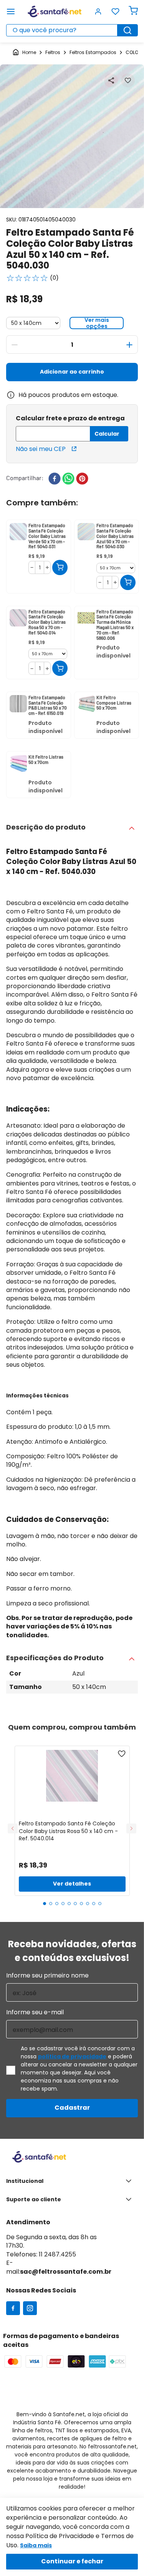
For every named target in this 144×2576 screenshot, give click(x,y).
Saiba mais (36, 2545)
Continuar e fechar (72, 2561)
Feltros (53, 52)
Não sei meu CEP (41, 449)
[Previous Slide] (13, 1828)
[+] (129, 345)
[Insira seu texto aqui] (13, 2309)
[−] (15, 345)
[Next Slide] (131, 1828)
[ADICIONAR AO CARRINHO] (60, 567)
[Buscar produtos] (127, 30)
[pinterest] (82, 479)
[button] (111, 80)
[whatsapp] (68, 479)
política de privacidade (72, 2056)
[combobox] (72, 30)
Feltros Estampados (93, 52)
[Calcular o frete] (109, 434)
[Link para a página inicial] (24, 53)
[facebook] (55, 479)
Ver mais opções (97, 323)
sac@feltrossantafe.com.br (66, 2272)
